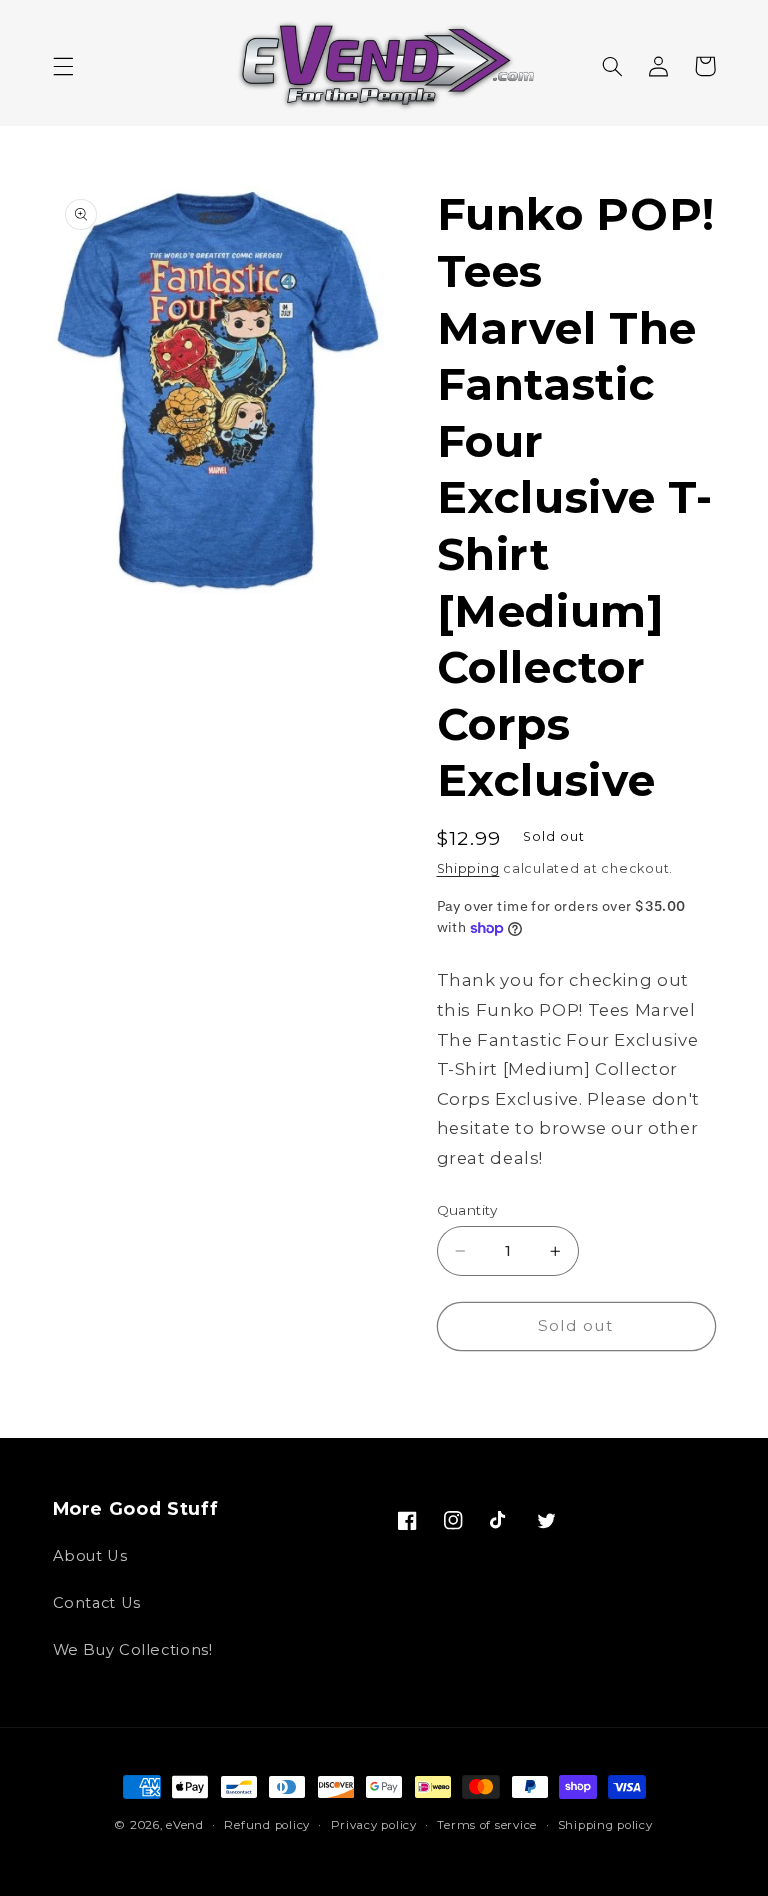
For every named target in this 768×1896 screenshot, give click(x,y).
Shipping (468, 868)
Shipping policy (605, 1825)
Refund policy (267, 1825)
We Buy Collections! (133, 1650)
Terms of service (487, 1825)
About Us (90, 1556)
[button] (63, 66)
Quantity (467, 1210)
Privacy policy (374, 1825)
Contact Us (97, 1603)
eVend (185, 1825)
